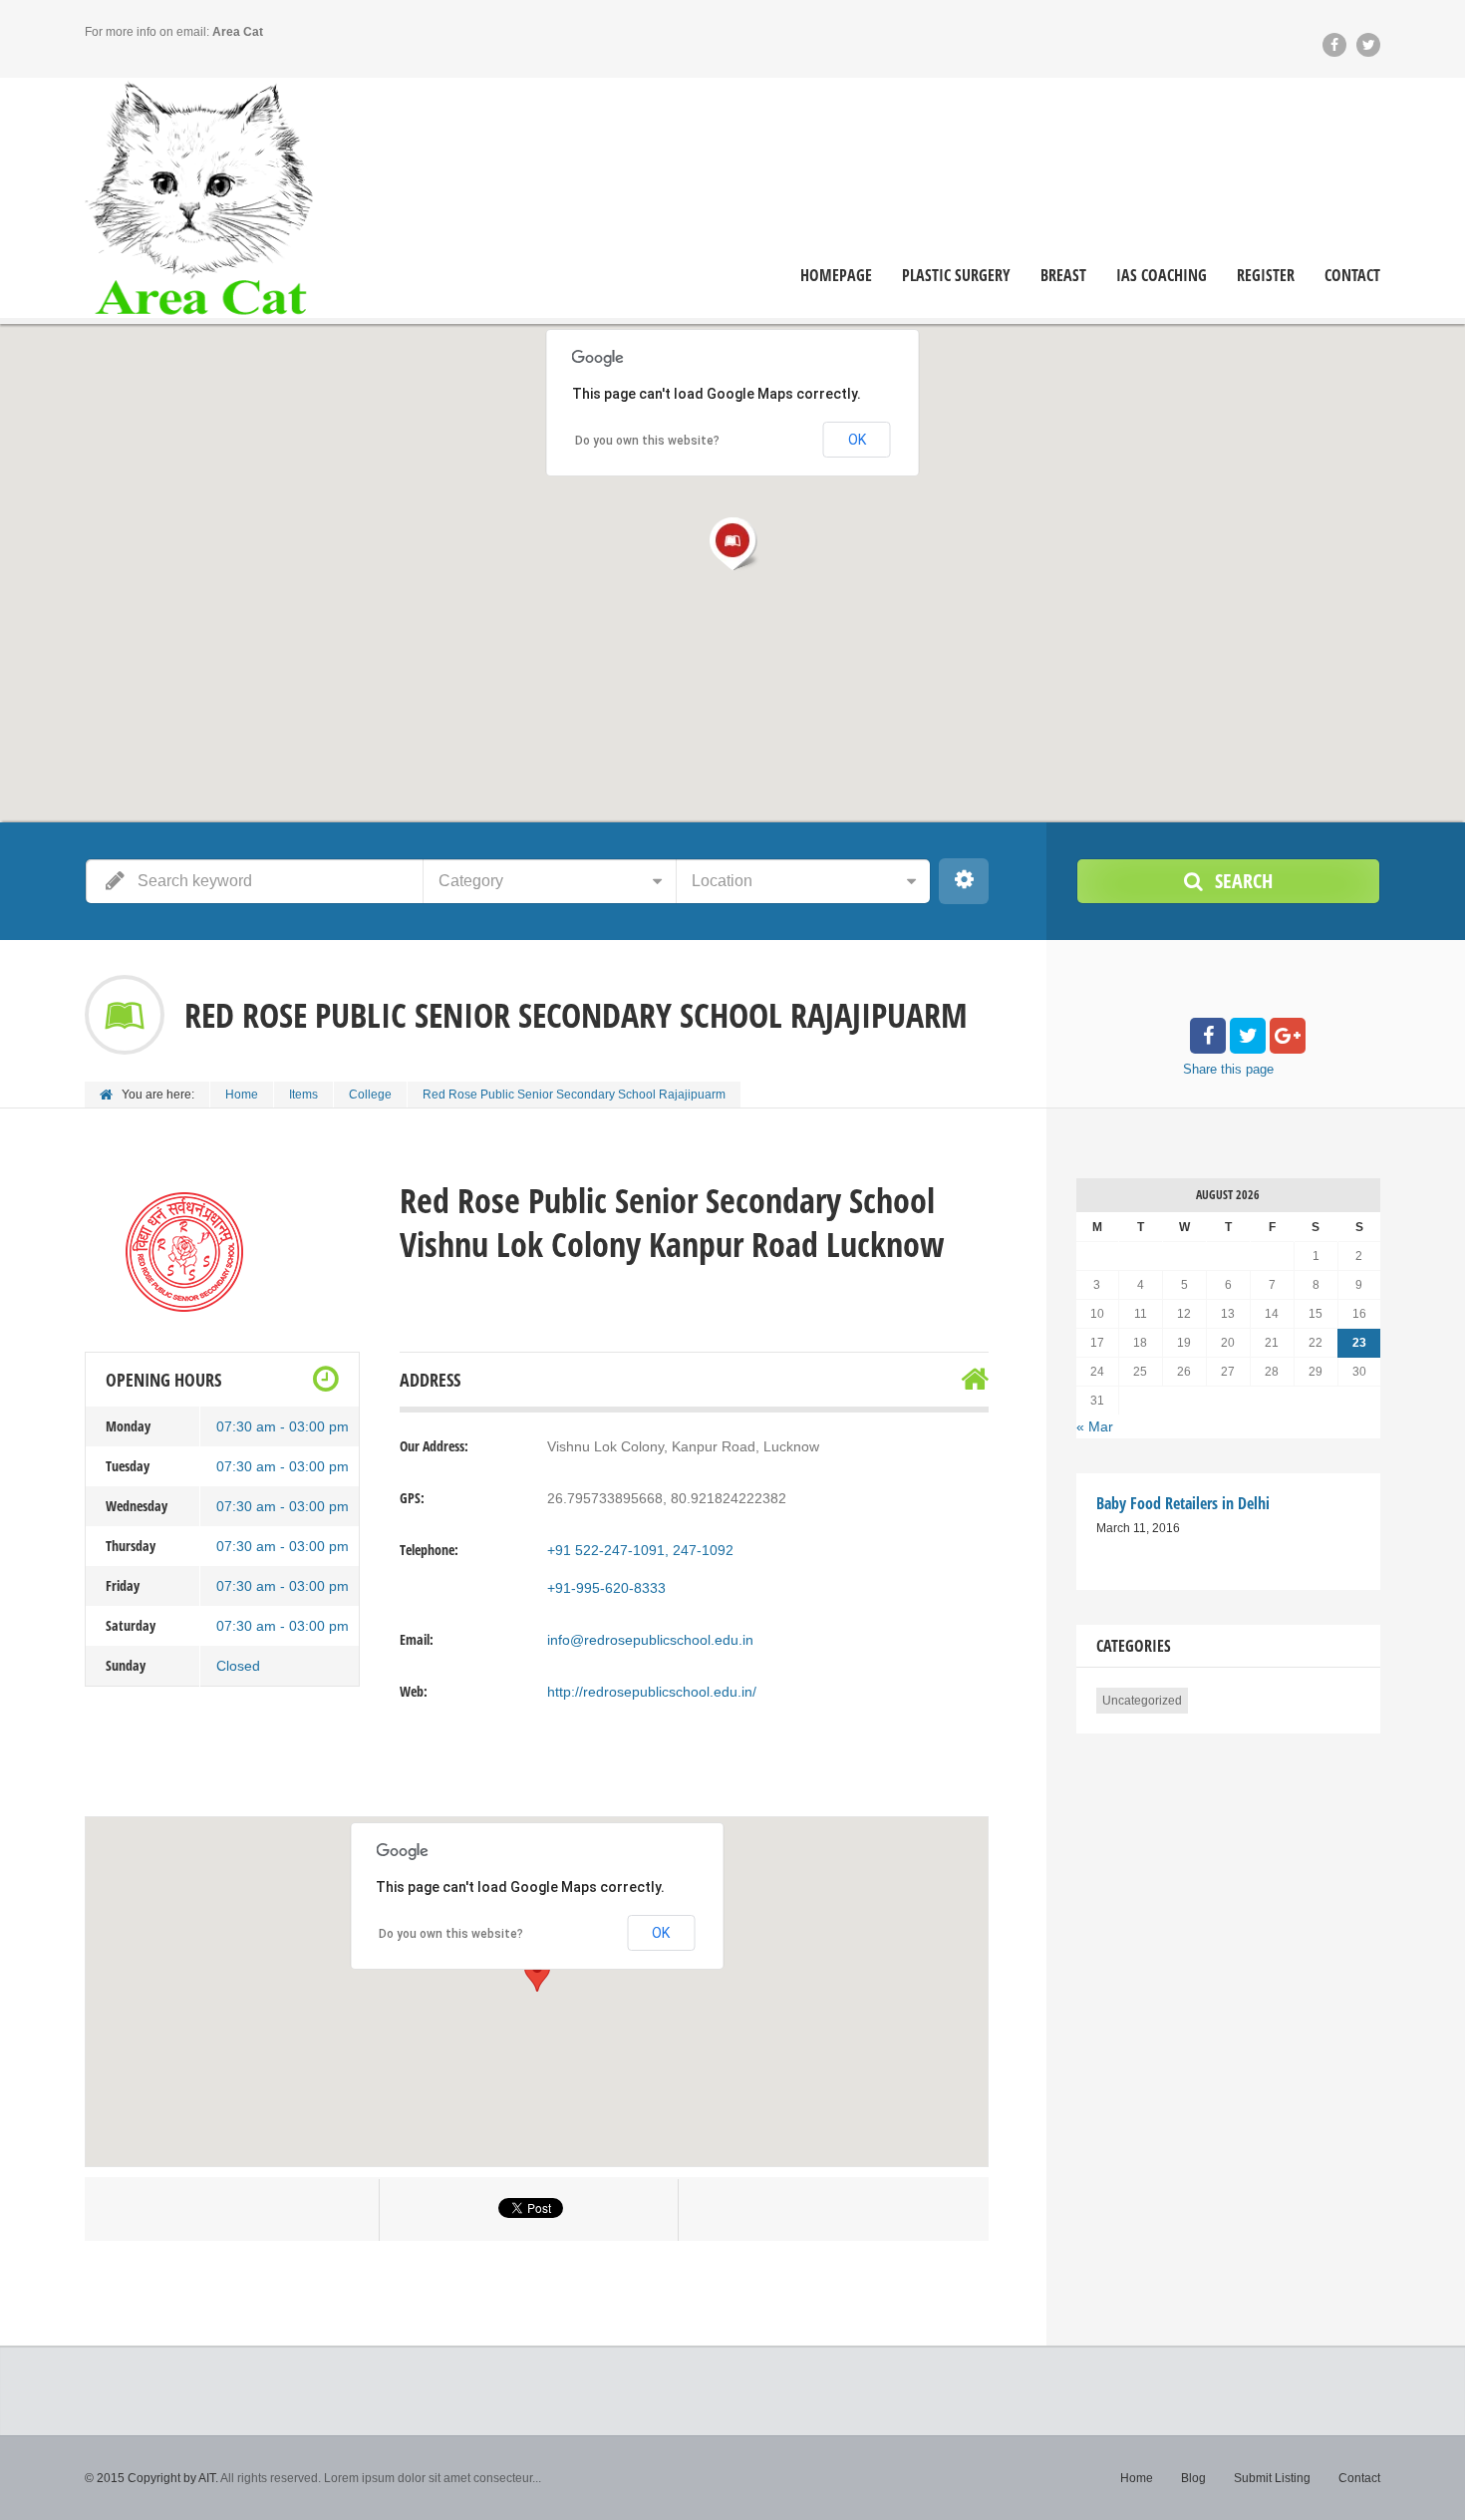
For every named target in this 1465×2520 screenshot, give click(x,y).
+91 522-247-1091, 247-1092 (640, 1550)
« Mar (1095, 1426)
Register (1266, 276)
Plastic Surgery (956, 276)
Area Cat (238, 32)
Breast (1063, 276)
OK (661, 1933)
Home (242, 1095)
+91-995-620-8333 (606, 1588)
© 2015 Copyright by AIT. (151, 2478)
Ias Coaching (1162, 276)
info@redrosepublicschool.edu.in (650, 1640)
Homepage (836, 276)
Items (303, 1095)
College (370, 1095)
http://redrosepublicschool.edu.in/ (652, 1692)
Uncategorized (1142, 1701)
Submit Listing (1272, 2478)
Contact (1352, 276)
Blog (1193, 2478)
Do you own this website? (451, 1934)
